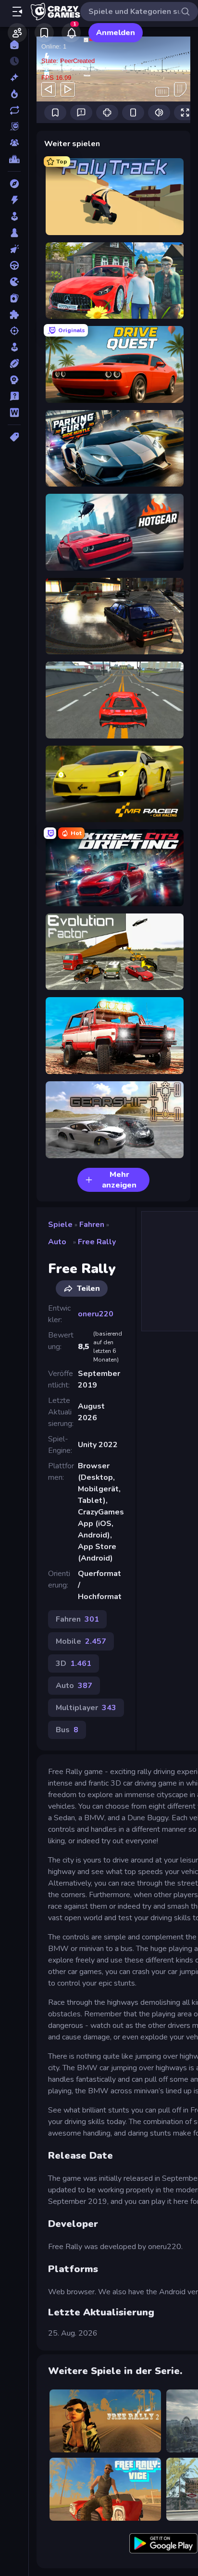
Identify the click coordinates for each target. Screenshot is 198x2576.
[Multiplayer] (14, 143)
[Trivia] (14, 396)
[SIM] (14, 347)
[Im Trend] (14, 94)
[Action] (14, 200)
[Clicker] (14, 249)
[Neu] (14, 77)
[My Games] (44, 33)
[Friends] (17, 33)
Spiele (60, 1225)
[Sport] (14, 363)
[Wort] (14, 413)
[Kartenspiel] (14, 298)
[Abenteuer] (14, 184)
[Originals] (14, 126)
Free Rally (97, 1242)
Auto (57, 1242)
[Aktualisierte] (14, 110)
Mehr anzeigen (119, 1180)
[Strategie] (14, 380)
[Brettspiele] (14, 233)
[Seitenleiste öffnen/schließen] (17, 12)
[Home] (14, 45)
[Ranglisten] (14, 159)
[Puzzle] (14, 314)
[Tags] (14, 437)
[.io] (14, 282)
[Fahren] (14, 265)
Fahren (92, 1225)
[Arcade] (14, 216)
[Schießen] (14, 331)
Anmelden (116, 33)
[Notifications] (71, 33)
